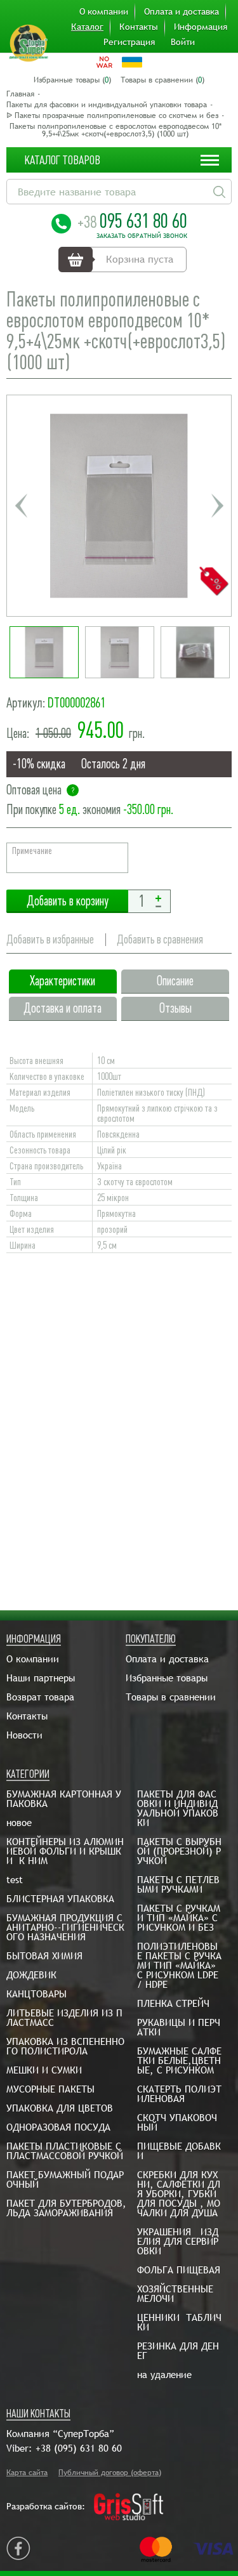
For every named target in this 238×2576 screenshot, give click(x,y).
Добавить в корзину (67, 901)
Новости (24, 1735)
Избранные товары (167, 1678)
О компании (104, 11)
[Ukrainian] (132, 62)
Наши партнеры (41, 1678)
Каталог (87, 27)
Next (217, 506)
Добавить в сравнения (160, 939)
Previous (21, 506)
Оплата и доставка (182, 11)
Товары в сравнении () (162, 80)
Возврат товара (40, 1697)
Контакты (139, 27)
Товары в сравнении (171, 1697)
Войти (183, 42)
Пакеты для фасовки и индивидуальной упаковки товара (107, 105)
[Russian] (104, 62)
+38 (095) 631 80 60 (79, 2448)
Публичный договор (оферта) (110, 2473)
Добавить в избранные (50, 939)
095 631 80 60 (132, 221)
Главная (20, 94)
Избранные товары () (72, 80)
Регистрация (129, 42)
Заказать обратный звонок (142, 236)
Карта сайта (27, 2473)
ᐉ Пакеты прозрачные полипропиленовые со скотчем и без (112, 115)
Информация (201, 27)
